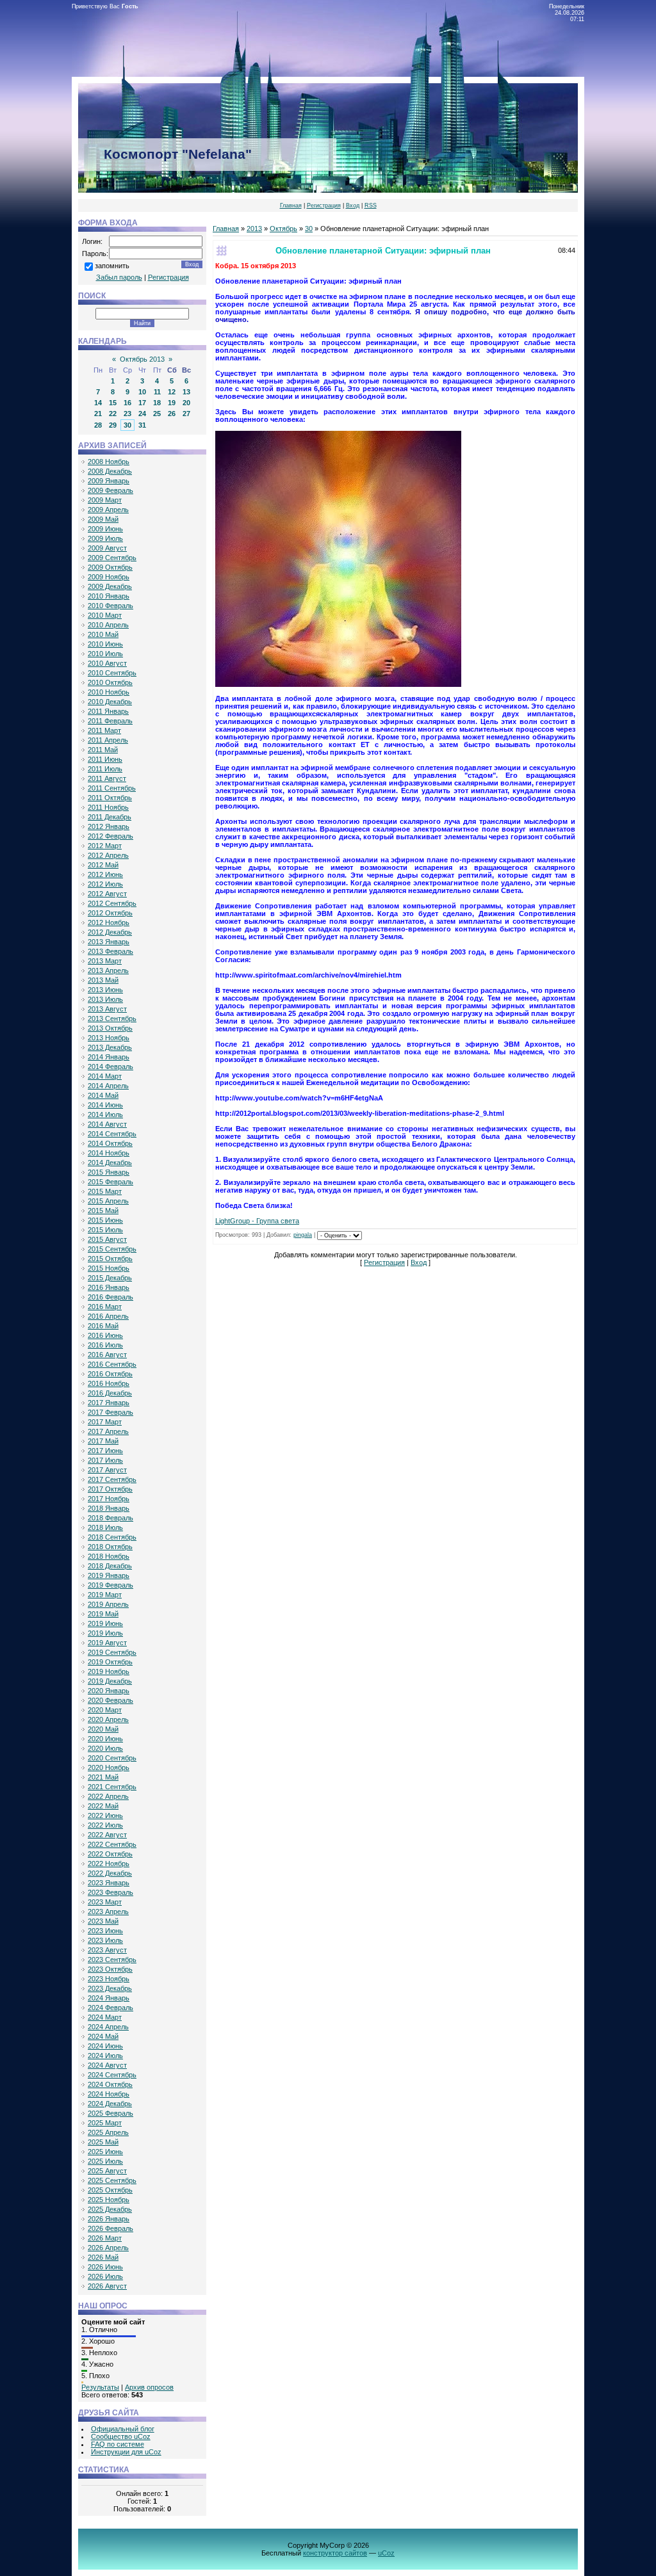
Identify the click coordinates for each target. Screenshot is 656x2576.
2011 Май (103, 750)
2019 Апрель (108, 1604)
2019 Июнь (105, 1623)
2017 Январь (109, 1403)
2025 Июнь (105, 2152)
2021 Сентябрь (112, 1787)
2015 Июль (105, 1230)
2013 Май (103, 980)
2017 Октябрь (110, 1489)
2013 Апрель (108, 970)
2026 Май (103, 2257)
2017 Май (103, 1441)
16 (127, 403)
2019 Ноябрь (109, 1671)
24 (142, 414)
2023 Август (107, 1950)
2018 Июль (105, 1527)
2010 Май (103, 634)
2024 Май (103, 2036)
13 (186, 392)
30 (127, 425)
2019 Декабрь (110, 1681)
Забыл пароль (119, 277)
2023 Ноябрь (109, 1979)
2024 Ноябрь (109, 2094)
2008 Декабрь (110, 471)
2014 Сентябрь (112, 1134)
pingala (303, 1235)
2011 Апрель (108, 740)
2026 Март (105, 2238)
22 (113, 414)
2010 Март (105, 615)
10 (142, 392)
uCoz (386, 2553)
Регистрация (324, 205)
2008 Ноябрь (109, 462)
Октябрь (283, 229)
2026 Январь (109, 2219)
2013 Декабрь (110, 1047)
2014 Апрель (108, 1086)
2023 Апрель (108, 1912)
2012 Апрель (108, 855)
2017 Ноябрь (109, 1499)
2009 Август (107, 548)
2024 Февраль (111, 2008)
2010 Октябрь (110, 682)
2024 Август (107, 2065)
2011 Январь (108, 711)
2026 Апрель (108, 2248)
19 (172, 403)
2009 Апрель (108, 510)
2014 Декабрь (110, 1163)
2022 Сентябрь (112, 1844)
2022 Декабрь (110, 1873)
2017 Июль (105, 1460)
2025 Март (105, 2123)
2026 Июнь (105, 2267)
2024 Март (105, 2017)
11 (157, 392)
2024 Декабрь (110, 2104)
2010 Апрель (108, 625)
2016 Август (107, 1355)
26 (172, 414)
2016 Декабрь (110, 1393)
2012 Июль (105, 884)
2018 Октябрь (110, 1547)
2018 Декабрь (110, 1566)
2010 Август (107, 663)
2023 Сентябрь (112, 1960)
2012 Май (103, 865)
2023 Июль (105, 1940)
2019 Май (103, 1614)
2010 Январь (109, 596)
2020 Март (105, 1710)
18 (157, 403)
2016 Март (105, 1307)
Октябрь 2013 (142, 359)
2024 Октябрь (110, 2084)
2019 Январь (109, 1575)
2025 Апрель (108, 2132)
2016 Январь (109, 1287)
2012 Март (105, 846)
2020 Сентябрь (112, 1758)
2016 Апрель (108, 1316)
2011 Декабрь (110, 817)
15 (113, 403)
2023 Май (103, 1921)
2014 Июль (105, 1115)
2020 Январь (109, 1691)
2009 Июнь (105, 529)
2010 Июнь (105, 644)
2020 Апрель (108, 1719)
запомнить (112, 266)
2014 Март (105, 1076)
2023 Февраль (111, 1892)
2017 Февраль (111, 1412)
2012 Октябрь (110, 913)
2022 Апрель (108, 1796)
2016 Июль (105, 1345)
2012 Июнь (105, 874)
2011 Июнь (105, 759)
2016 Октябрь (110, 1374)
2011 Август (107, 778)
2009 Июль (105, 538)
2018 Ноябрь (109, 1556)
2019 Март (105, 1595)
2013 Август (107, 1009)
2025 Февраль (111, 2113)
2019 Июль (105, 1633)
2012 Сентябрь (112, 903)
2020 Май (103, 1729)
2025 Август (107, 2171)
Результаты (100, 2387)
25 (157, 414)
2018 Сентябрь (112, 1537)
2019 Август (107, 1643)
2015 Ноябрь (109, 1268)
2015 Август (107, 1239)
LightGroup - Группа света (257, 1221)
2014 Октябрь (110, 1143)
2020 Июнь (105, 1739)
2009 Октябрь (110, 567)
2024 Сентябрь (112, 2075)
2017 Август (107, 1470)
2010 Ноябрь (109, 692)
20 (186, 403)
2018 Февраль (111, 1518)
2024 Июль (105, 2056)
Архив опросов (149, 2387)
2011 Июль (105, 769)
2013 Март (105, 961)
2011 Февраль (110, 721)
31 (142, 425)
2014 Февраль (111, 1067)
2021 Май (103, 1777)
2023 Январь (109, 1883)
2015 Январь (109, 1172)
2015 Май (103, 1211)
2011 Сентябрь (112, 788)
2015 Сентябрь (112, 1249)
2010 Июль (105, 654)
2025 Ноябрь (109, 2200)
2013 (254, 229)
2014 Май (103, 1095)
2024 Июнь (105, 2046)
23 (127, 414)
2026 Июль (105, 2276)
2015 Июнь (105, 1220)
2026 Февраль (111, 2228)
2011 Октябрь (110, 798)
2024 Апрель (108, 2027)
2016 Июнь (105, 1335)
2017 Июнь (105, 1451)
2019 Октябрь (110, 1662)
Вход (353, 205)
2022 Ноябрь (109, 1864)
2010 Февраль (111, 606)
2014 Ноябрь (109, 1153)
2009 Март (105, 500)
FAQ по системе (118, 2444)
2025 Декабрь (110, 2209)
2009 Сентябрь (112, 558)
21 (98, 414)
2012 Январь (109, 826)
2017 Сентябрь (112, 1479)
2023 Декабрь (110, 1988)
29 (113, 425)
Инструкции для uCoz (126, 2452)
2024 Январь (109, 1998)
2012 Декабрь (110, 932)
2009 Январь (109, 481)
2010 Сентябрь (112, 673)
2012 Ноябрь (109, 922)
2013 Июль (105, 999)
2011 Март (104, 730)
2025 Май (103, 2142)
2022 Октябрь (110, 1854)
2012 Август (107, 894)
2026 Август (107, 2286)
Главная (291, 205)
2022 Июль (105, 1825)
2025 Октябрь (110, 2190)
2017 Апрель (108, 1431)
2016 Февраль (111, 1297)
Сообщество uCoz (121, 2436)
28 (98, 425)
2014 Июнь (105, 1105)
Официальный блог (123, 2429)
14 (98, 403)
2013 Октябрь (110, 1028)
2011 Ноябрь (108, 807)
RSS (371, 205)
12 (172, 392)
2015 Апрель (108, 1201)
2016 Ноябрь (109, 1383)
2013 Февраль (111, 951)
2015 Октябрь (110, 1259)
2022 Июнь (105, 1815)
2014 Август (107, 1124)
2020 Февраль (111, 1700)
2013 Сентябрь (112, 1018)
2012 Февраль (111, 836)
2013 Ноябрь (109, 1038)
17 (142, 403)
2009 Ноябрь (109, 577)
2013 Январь (109, 942)
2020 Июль (105, 1748)
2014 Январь (109, 1057)
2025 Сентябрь (112, 2180)
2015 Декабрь (110, 1278)
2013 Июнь (105, 990)
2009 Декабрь (110, 586)
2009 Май (103, 519)
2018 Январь (109, 1508)
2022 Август (107, 1835)
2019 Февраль (111, 1585)
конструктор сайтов (335, 2553)
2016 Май (103, 1326)
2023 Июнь (105, 1931)
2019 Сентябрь (112, 1652)
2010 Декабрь (110, 702)
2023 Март (105, 1902)
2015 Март (105, 1191)
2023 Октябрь (110, 1969)
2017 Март (105, 1422)
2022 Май (103, 1806)
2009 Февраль (111, 490)
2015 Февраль (111, 1182)
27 (186, 414)
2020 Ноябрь (109, 1767)
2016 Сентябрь (112, 1364)
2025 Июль (105, 2161)
